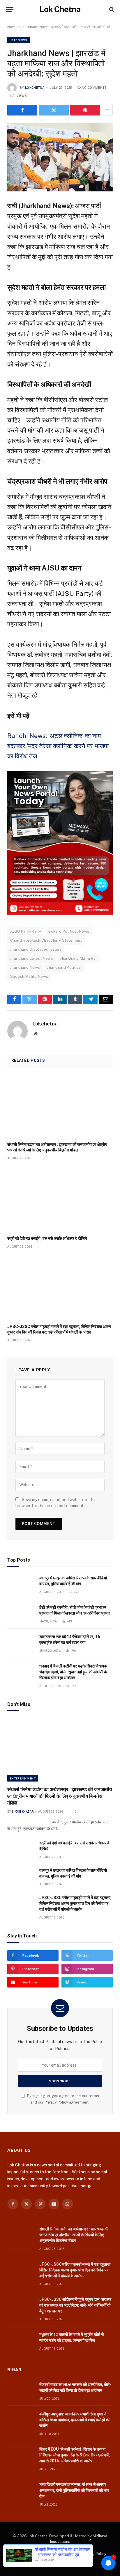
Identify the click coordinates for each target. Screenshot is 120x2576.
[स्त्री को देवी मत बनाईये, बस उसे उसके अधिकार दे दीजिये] (60, 1200)
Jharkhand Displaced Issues (36, 949)
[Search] (111, 9)
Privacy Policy (56, 2102)
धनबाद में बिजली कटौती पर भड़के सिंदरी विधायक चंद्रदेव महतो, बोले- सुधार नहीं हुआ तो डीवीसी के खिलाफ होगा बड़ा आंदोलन (73, 1672)
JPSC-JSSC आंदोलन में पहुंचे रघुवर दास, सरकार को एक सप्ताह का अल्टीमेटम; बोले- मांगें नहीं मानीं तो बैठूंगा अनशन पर (75, 2305)
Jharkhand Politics (64, 967)
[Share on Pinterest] (85, 110)
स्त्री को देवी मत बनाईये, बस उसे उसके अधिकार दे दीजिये (47, 1238)
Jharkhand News (25, 967)
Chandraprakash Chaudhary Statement (46, 940)
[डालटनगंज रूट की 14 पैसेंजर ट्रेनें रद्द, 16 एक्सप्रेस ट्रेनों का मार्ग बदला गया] (21, 1643)
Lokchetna (35, 88)
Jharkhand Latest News (32, 958)
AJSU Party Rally (26, 931)
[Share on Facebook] (22, 110)
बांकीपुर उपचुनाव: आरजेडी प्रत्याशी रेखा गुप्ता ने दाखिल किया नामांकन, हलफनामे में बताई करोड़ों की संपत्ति (74, 2420)
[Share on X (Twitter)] (54, 110)
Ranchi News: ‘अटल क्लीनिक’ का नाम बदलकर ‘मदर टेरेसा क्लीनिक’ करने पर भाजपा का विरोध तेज (58, 746)
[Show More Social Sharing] (107, 110)
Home (12, 27)
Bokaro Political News (69, 931)
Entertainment (23, 1778)
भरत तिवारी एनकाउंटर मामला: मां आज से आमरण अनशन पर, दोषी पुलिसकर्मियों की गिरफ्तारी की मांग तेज (74, 2490)
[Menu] (10, 9)
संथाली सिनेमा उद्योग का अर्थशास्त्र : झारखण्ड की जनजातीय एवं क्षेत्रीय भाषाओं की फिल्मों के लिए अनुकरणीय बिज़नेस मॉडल (60, 1796)
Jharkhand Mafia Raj (78, 958)
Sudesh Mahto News (29, 976)
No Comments (94, 88)
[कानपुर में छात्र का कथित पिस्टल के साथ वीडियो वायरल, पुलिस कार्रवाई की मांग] (21, 1584)
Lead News (18, 40)
